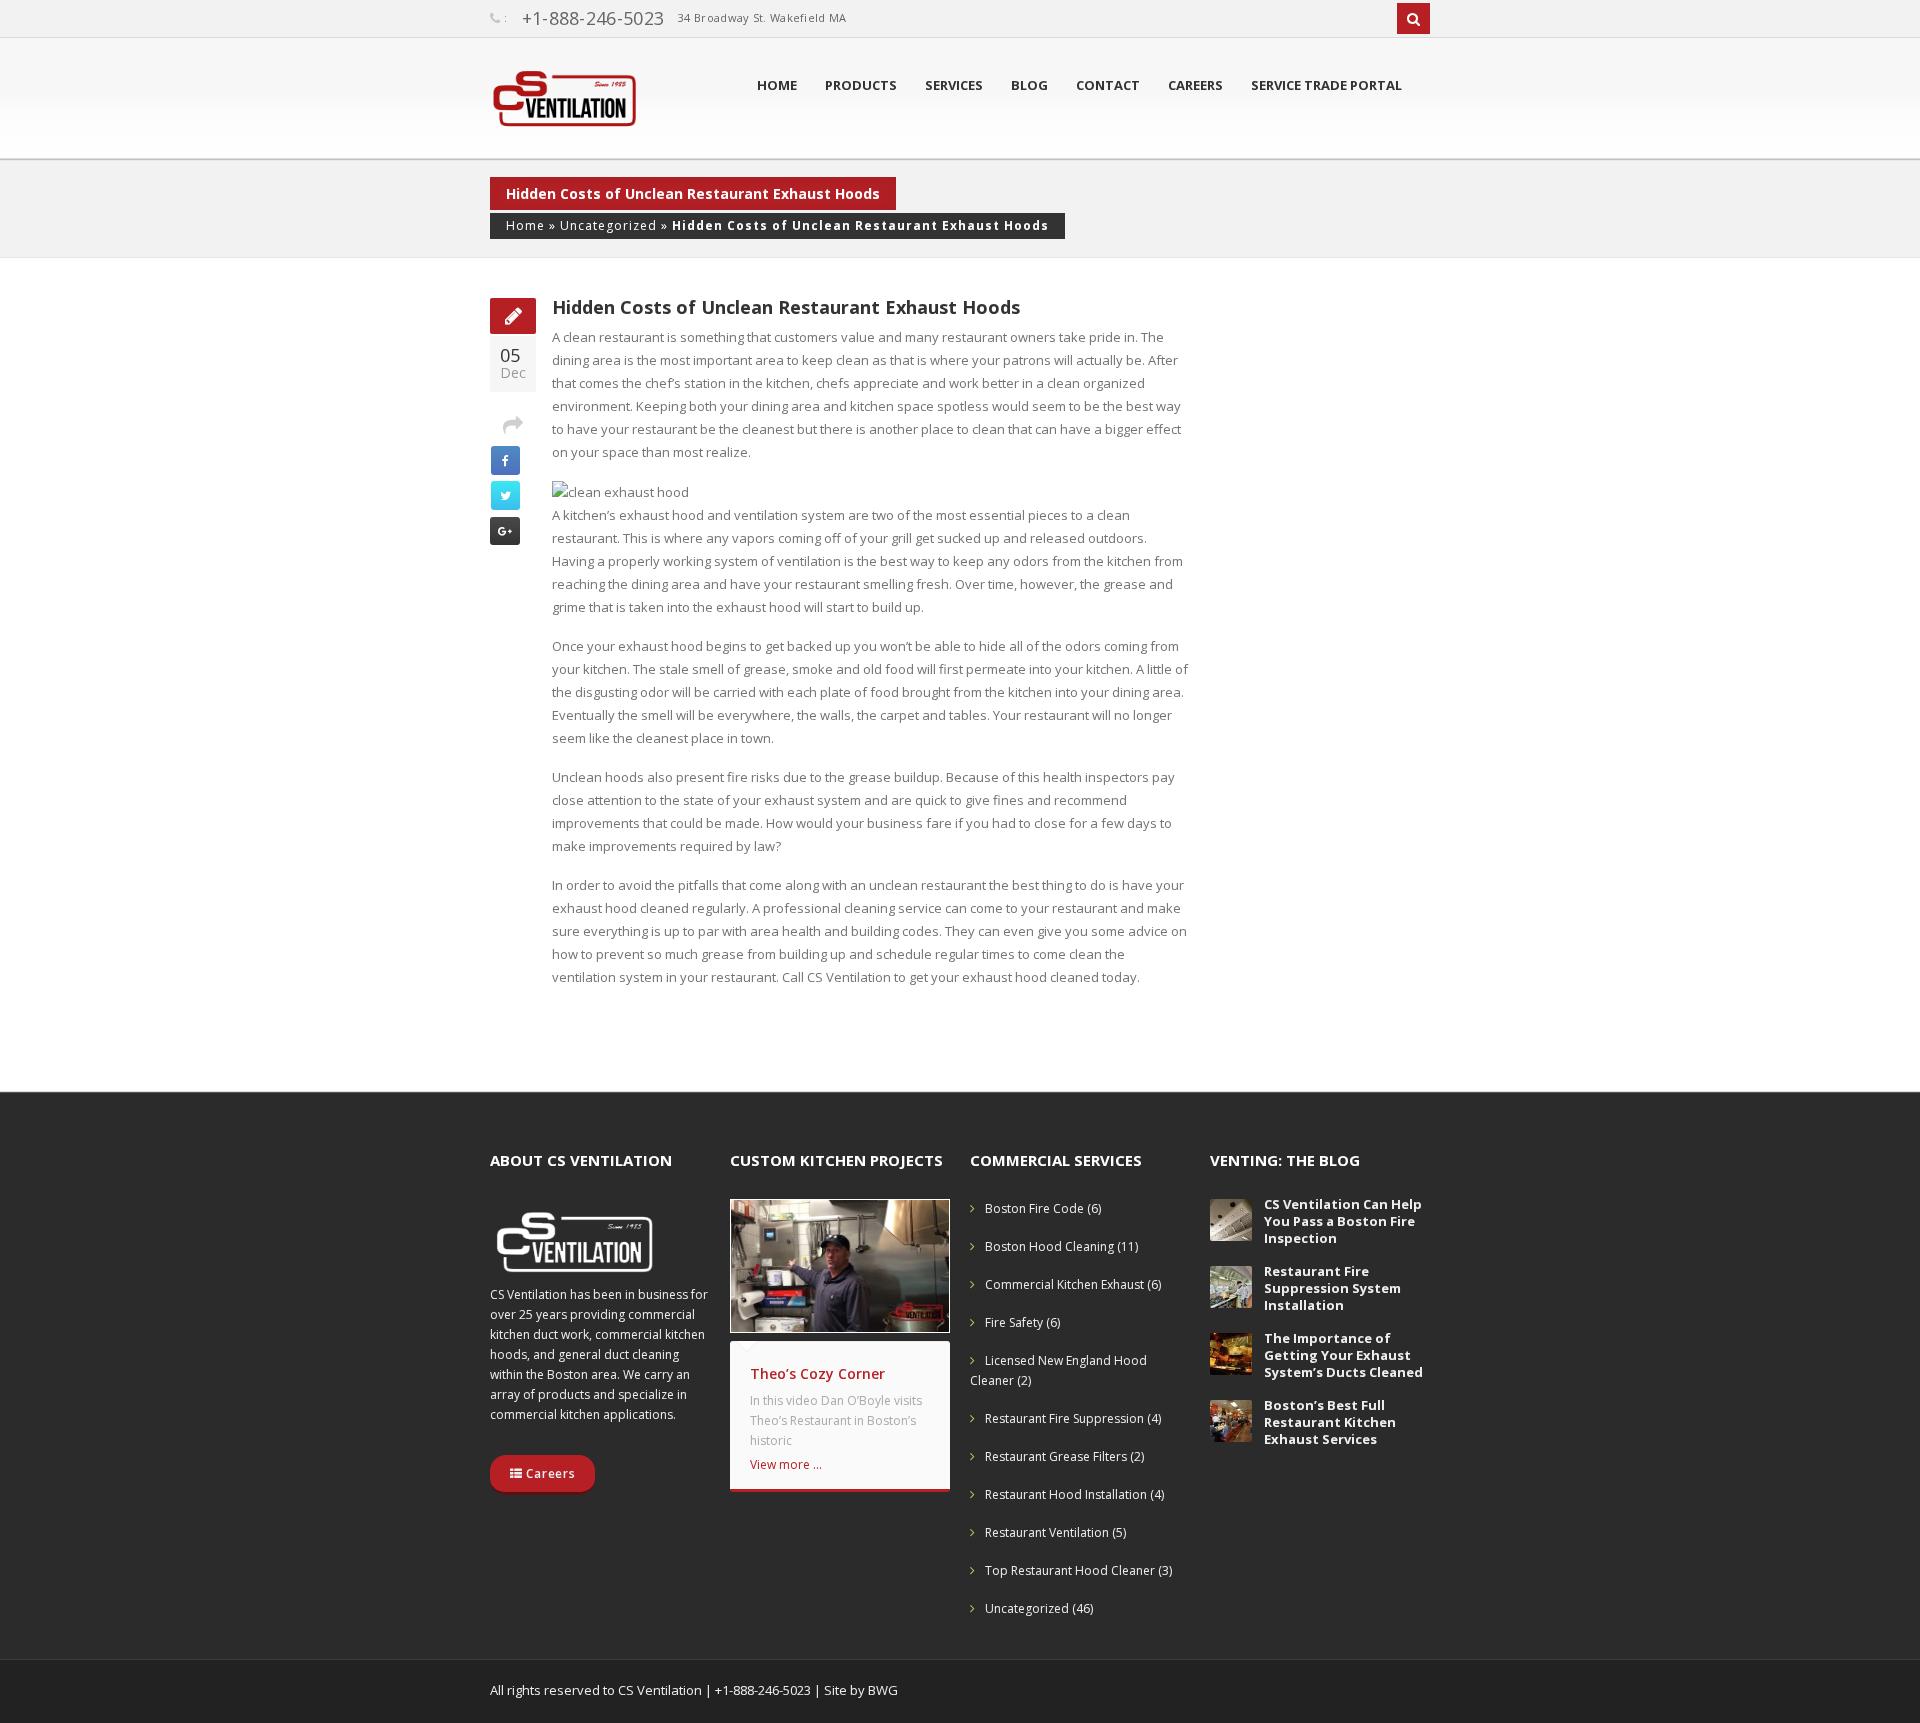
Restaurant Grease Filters (1056, 1456)
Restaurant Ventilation (1047, 1532)
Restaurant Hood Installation (1066, 1494)
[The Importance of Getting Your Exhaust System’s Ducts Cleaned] (1231, 1352)
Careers (1195, 85)
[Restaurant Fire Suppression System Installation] (1231, 1285)
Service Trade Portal (1326, 85)
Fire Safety (1014, 1322)
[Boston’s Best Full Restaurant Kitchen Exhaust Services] (1231, 1419)
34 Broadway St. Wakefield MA (762, 17)
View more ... (786, 1464)
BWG (883, 1690)
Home (777, 85)
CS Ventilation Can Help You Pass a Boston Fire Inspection (1343, 1221)
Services (954, 85)
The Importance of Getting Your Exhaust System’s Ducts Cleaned (1343, 1355)
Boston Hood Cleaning (1049, 1246)
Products (861, 85)
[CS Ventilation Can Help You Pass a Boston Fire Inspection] (1231, 1218)
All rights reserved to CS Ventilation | (602, 1690)
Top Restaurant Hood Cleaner (1070, 1570)
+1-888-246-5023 (593, 18)
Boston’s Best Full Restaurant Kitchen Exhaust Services (1330, 1422)
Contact (1108, 85)
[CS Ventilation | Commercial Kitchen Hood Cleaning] (564, 103)
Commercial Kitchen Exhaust (1064, 1284)
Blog (1029, 85)
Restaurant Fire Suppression (1064, 1418)
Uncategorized (608, 225)
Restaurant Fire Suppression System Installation (1332, 1288)
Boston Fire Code (1034, 1208)
